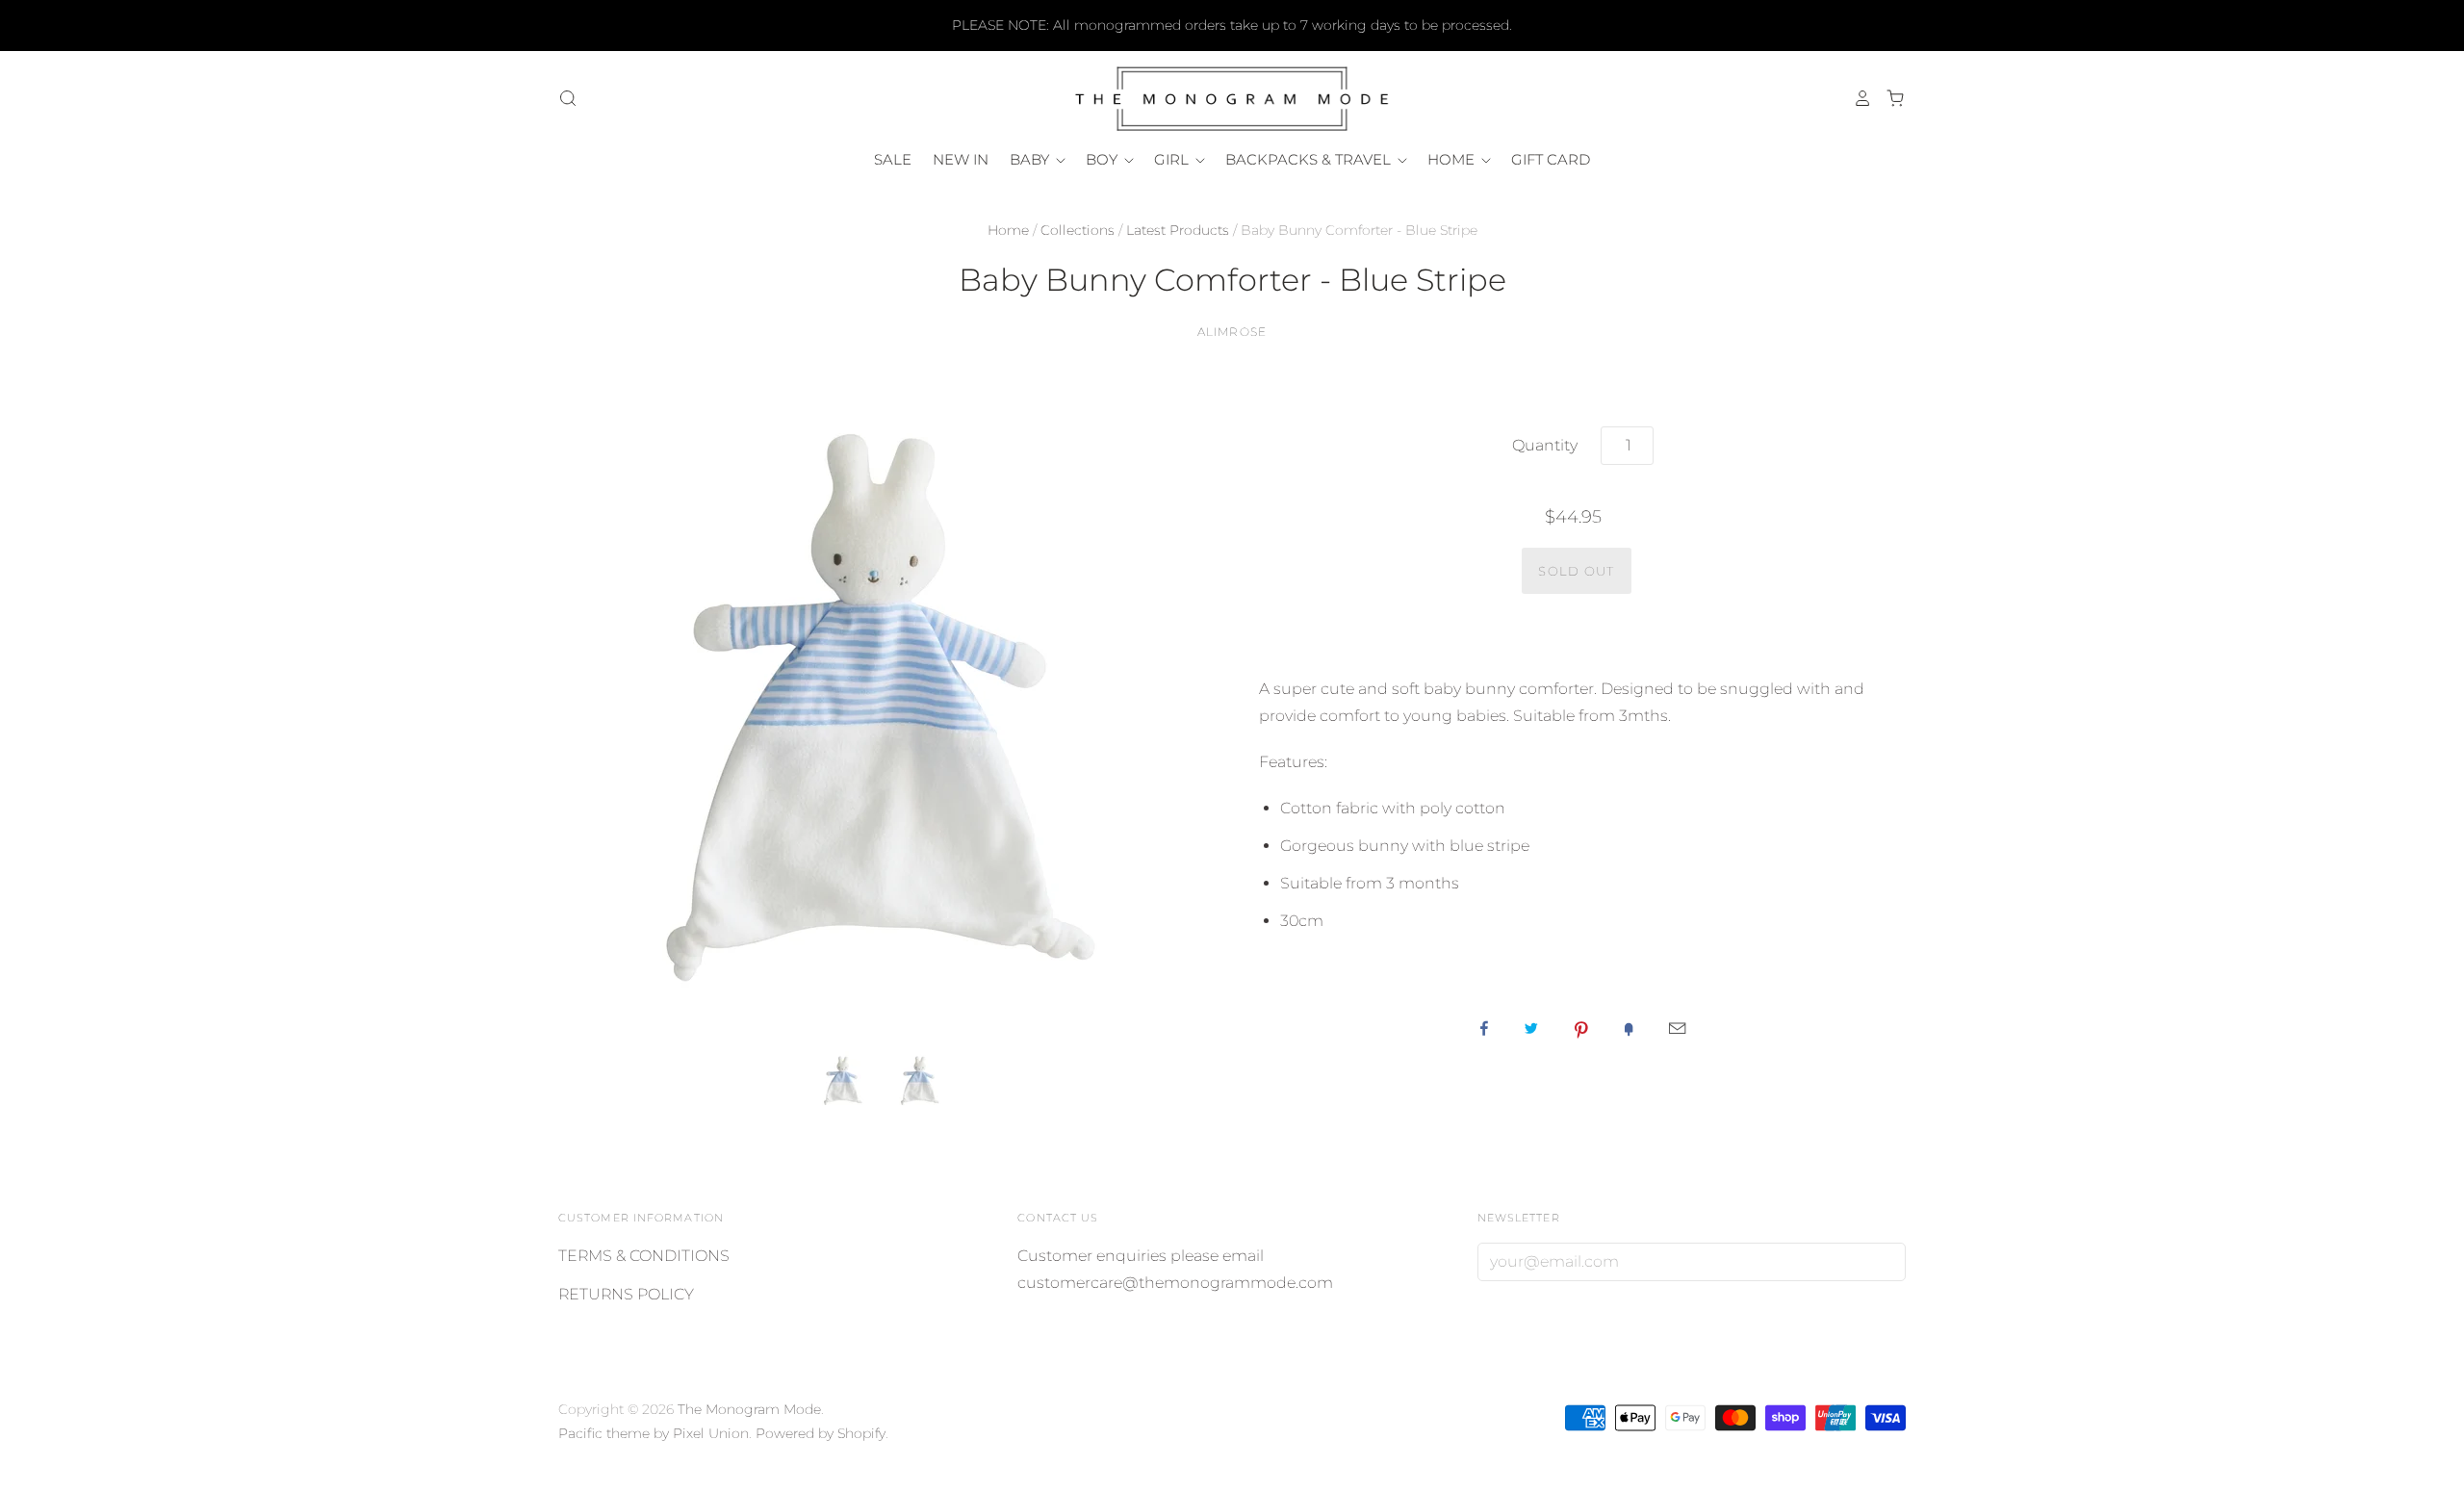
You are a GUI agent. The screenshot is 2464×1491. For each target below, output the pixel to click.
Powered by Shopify (821, 1433)
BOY (1104, 159)
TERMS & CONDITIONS (644, 1256)
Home (1008, 230)
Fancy (1629, 1028)
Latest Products (1178, 230)
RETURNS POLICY (626, 1294)
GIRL (1173, 159)
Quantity (1545, 445)
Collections (1078, 230)
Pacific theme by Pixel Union (654, 1433)
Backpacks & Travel (1310, 159)
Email (1677, 1028)
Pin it (1581, 1028)
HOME (1453, 159)
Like (1484, 1028)
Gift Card (1551, 159)
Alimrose (1232, 332)
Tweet (1531, 1028)
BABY (1031, 159)
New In (961, 159)
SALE (893, 159)
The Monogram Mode (749, 1409)
